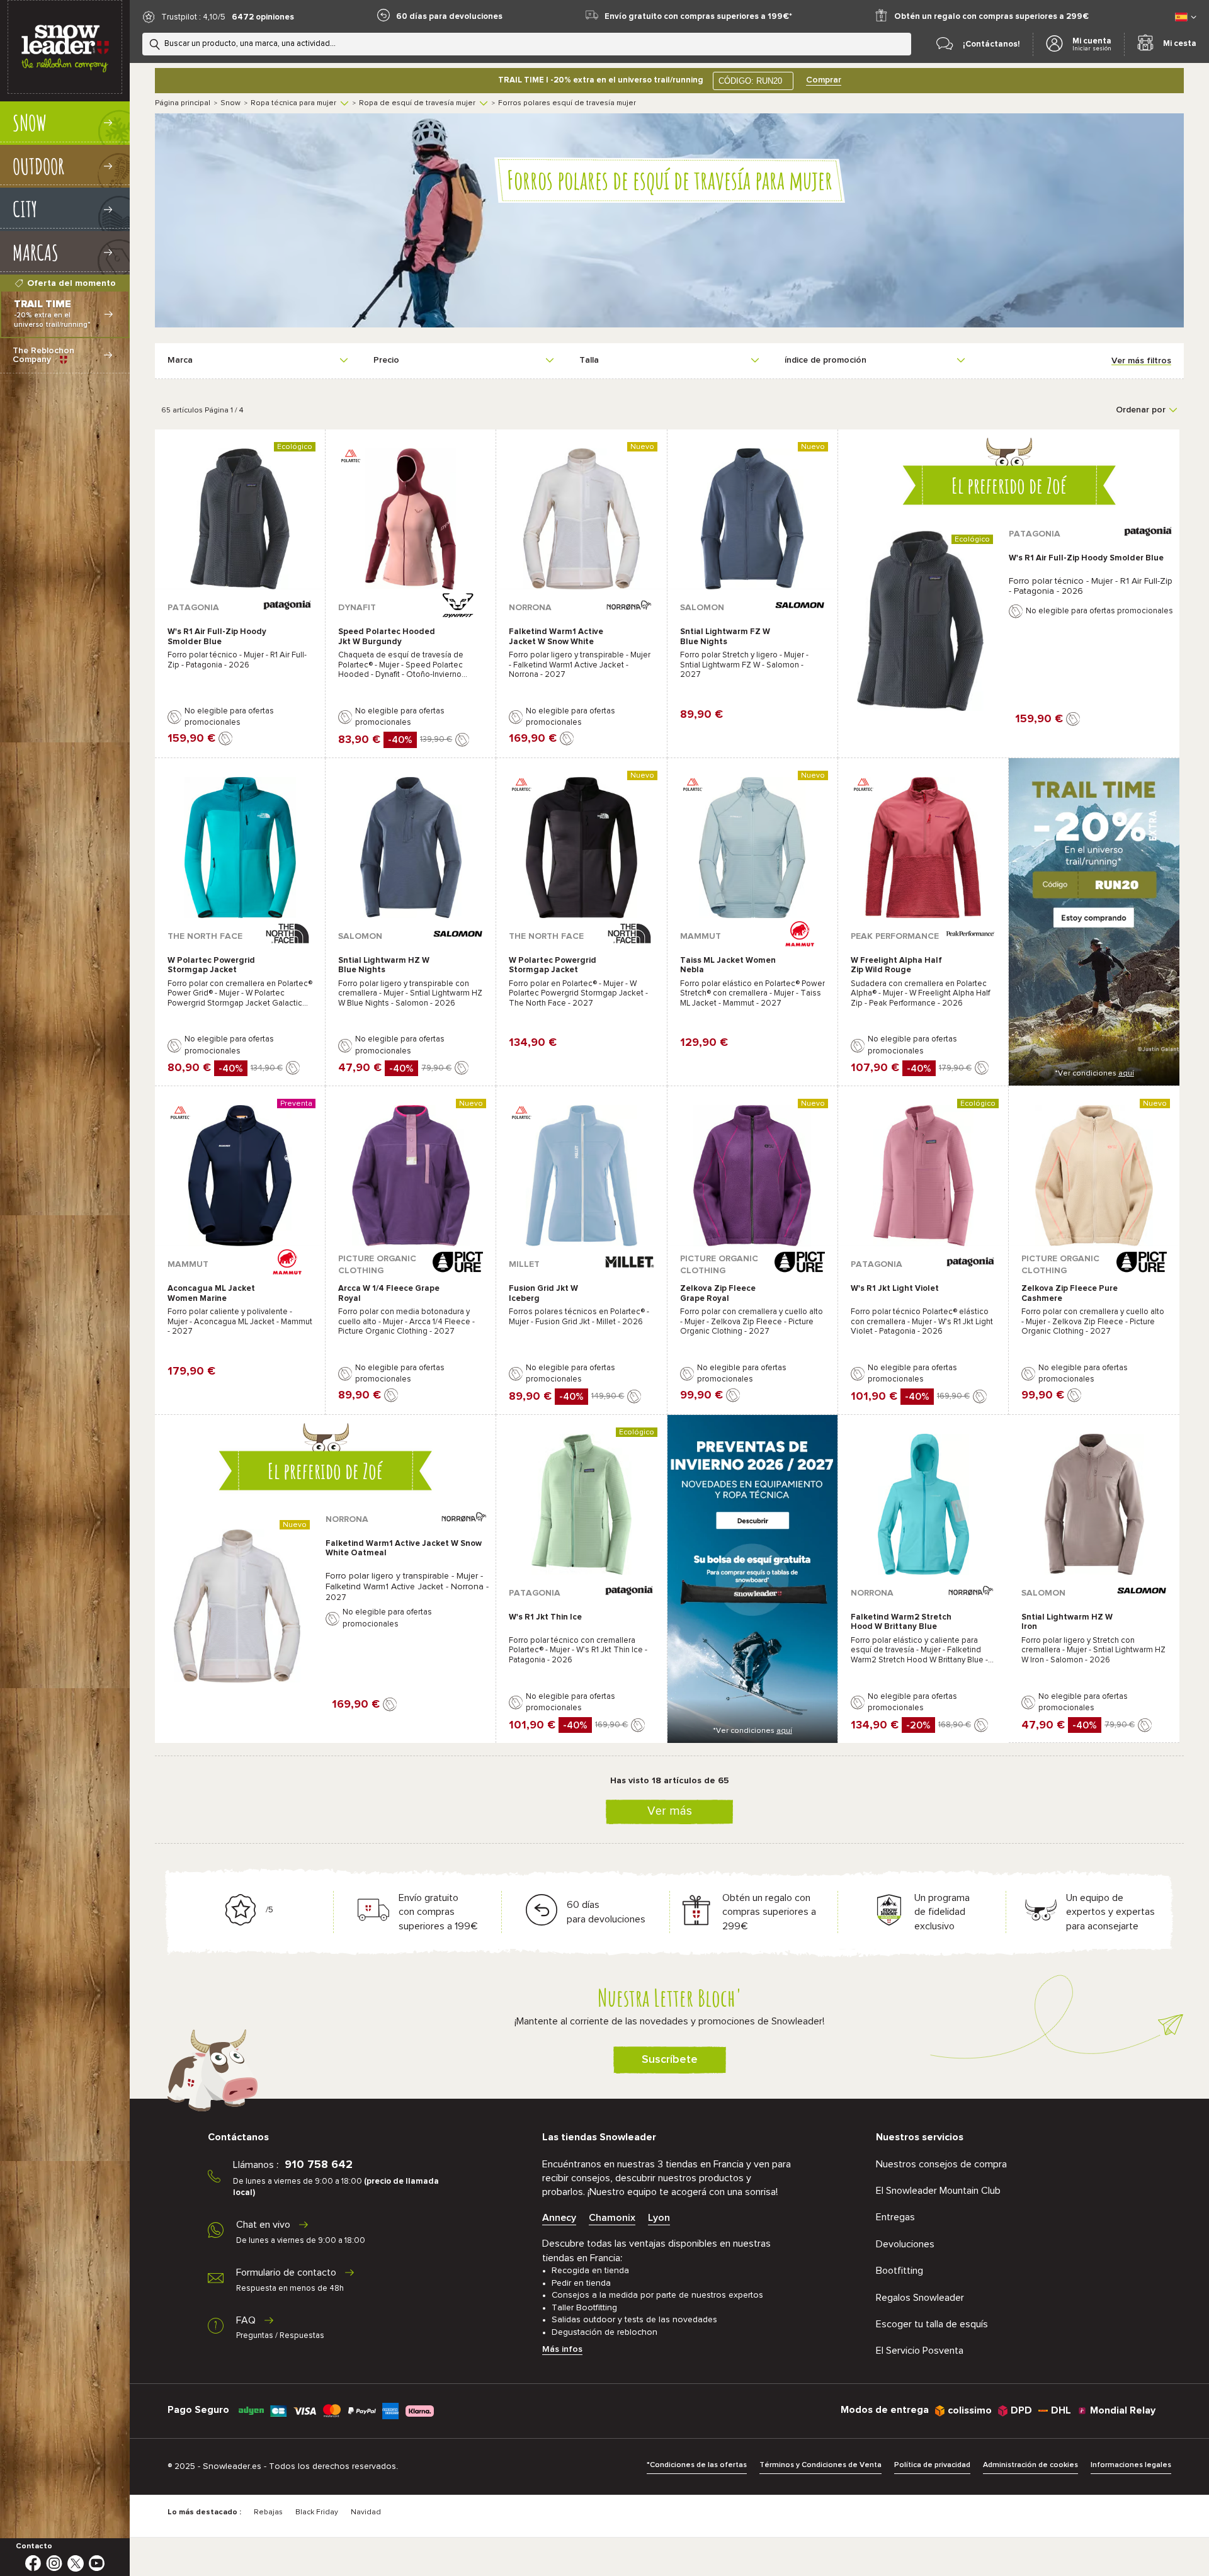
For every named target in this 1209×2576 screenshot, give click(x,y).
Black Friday (317, 2512)
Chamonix (612, 2218)
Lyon (659, 2218)
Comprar (824, 80)
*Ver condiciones (1094, 1074)
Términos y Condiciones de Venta (820, 2465)
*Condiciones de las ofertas (697, 2465)
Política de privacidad (932, 2465)
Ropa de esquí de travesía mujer (417, 103)
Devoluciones (905, 2244)
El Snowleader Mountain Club (938, 2191)
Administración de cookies (1030, 2465)
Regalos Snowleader (920, 2298)
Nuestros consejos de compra (941, 2164)
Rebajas (268, 2512)
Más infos (562, 2349)
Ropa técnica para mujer (293, 103)
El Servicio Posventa (920, 2351)
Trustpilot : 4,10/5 (193, 17)
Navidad (366, 2512)
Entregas (895, 2217)
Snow (230, 103)
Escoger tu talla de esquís (932, 2324)
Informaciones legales (1131, 2465)
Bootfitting (900, 2271)
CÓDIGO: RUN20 (750, 81)
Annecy (559, 2218)
